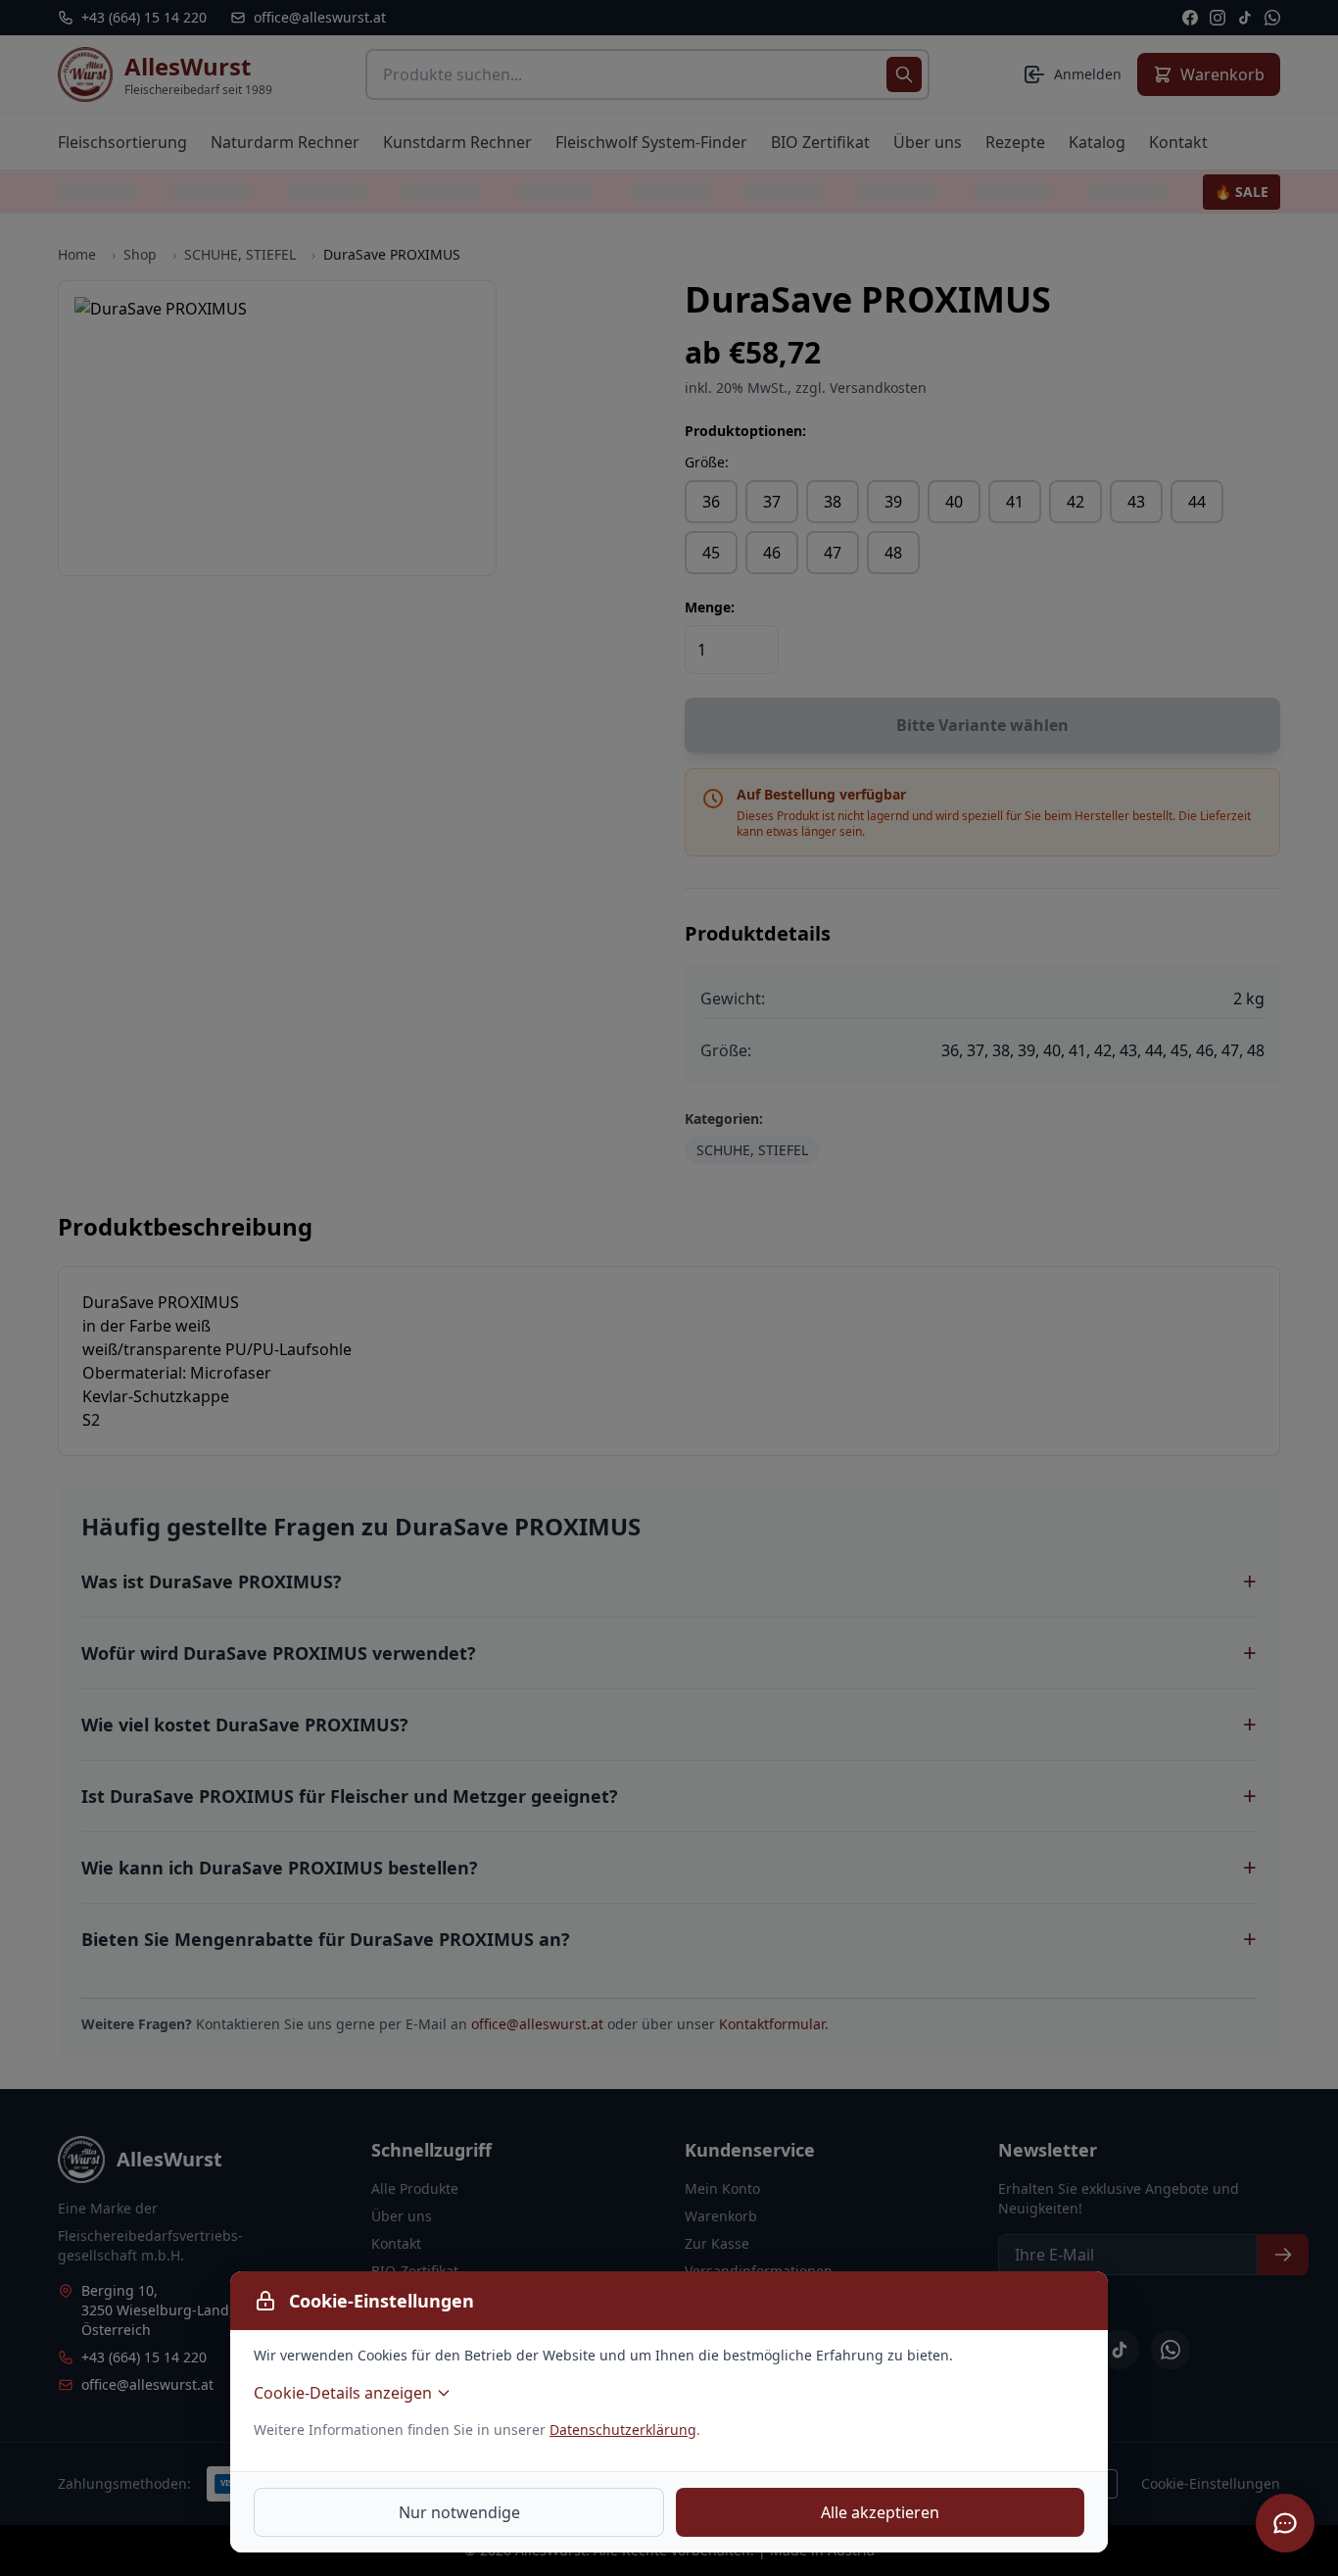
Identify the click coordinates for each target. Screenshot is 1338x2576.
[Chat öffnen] (1285, 2523)
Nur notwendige (459, 2512)
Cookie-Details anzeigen (343, 2393)
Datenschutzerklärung (623, 2430)
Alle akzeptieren (880, 2512)
